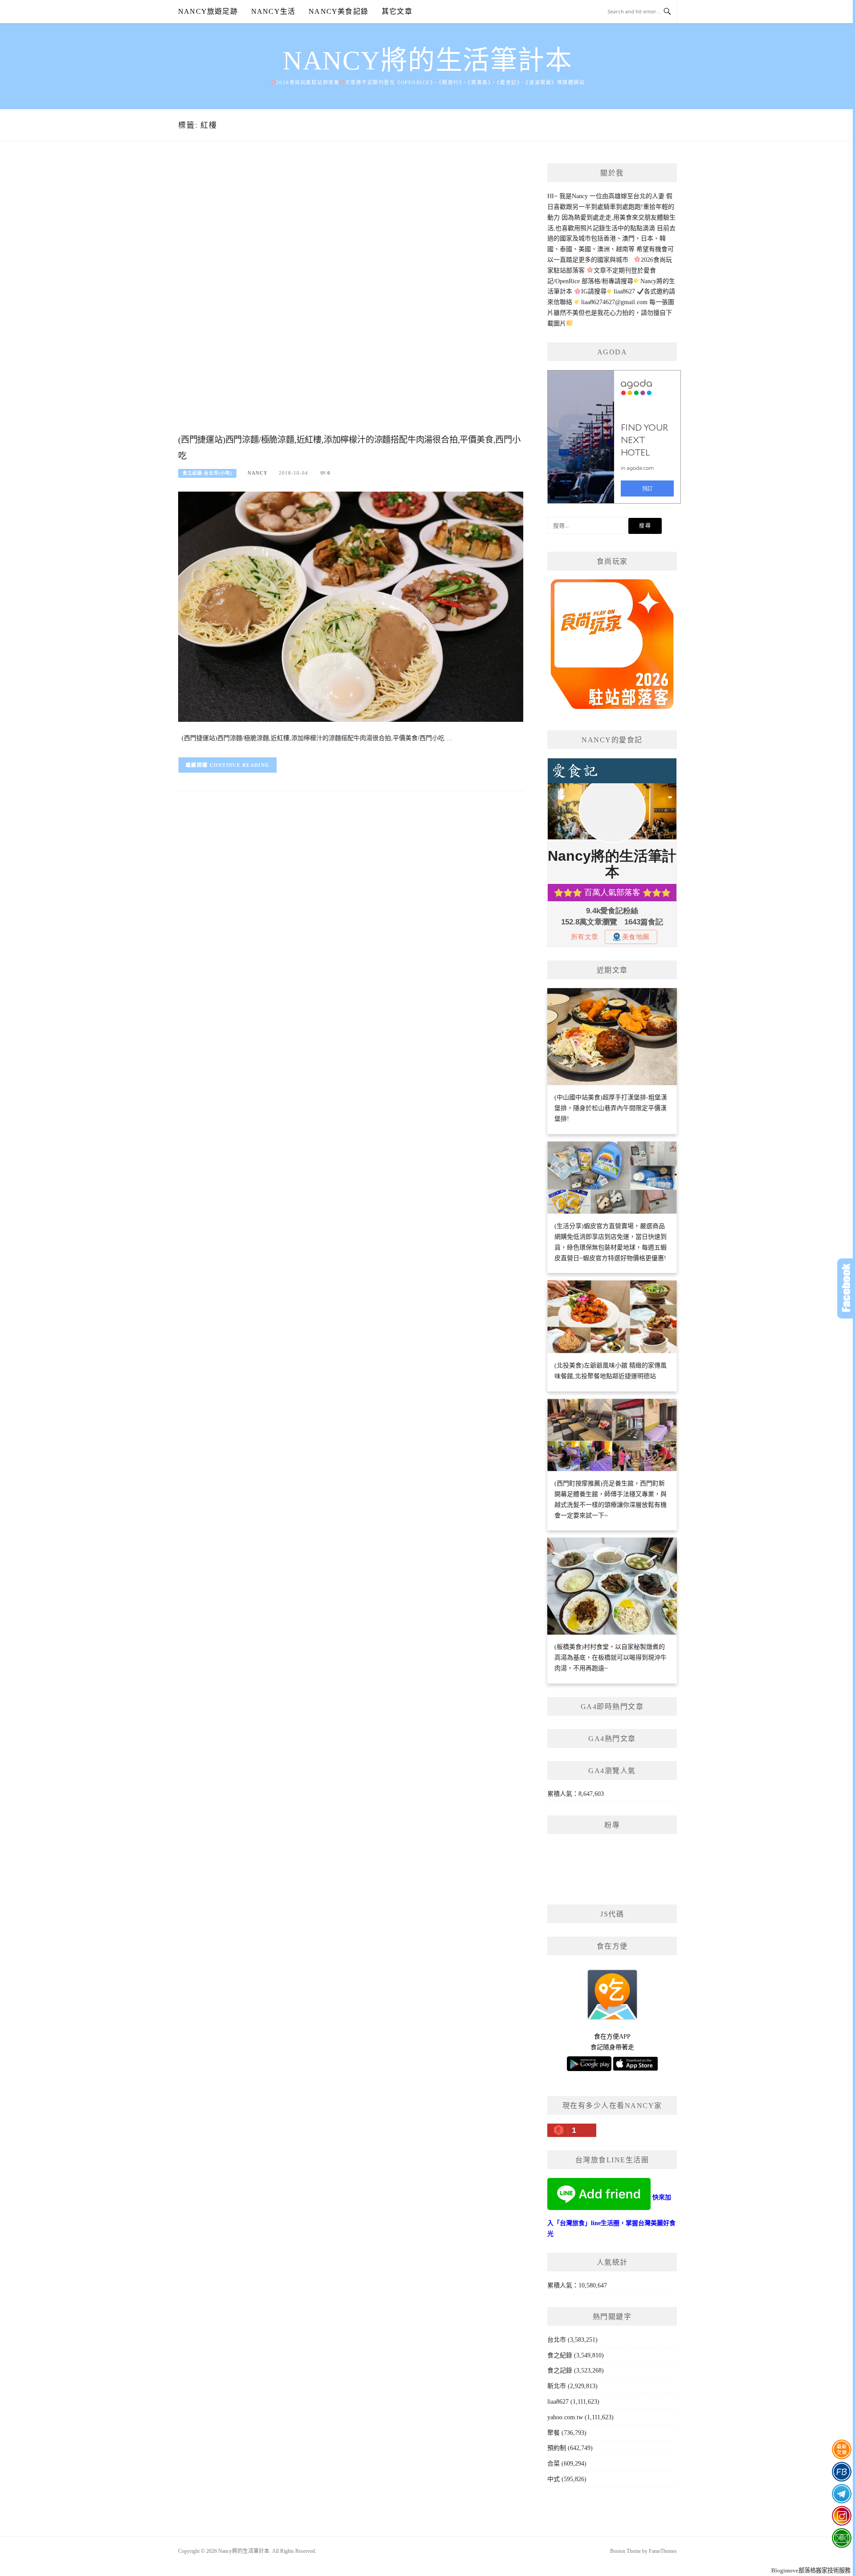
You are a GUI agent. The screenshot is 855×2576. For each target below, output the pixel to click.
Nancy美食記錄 (338, 11)
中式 (554, 2479)
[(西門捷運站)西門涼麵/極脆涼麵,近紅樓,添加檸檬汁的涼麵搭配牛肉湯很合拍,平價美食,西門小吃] (351, 606)
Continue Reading (240, 765)
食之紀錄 (560, 2355)
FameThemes (663, 2551)
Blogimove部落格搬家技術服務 (811, 2570)
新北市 (557, 2386)
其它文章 (397, 11)
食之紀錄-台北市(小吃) (207, 473)
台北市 (557, 2340)
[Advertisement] (351, 297)
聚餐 (554, 2433)
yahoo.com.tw (565, 2417)
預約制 (557, 2448)
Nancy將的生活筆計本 (427, 61)
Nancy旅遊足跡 (208, 11)
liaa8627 (558, 2402)
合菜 (554, 2464)
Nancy (258, 473)
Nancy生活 (273, 11)
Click (846, 1288)
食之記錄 (560, 2370)
